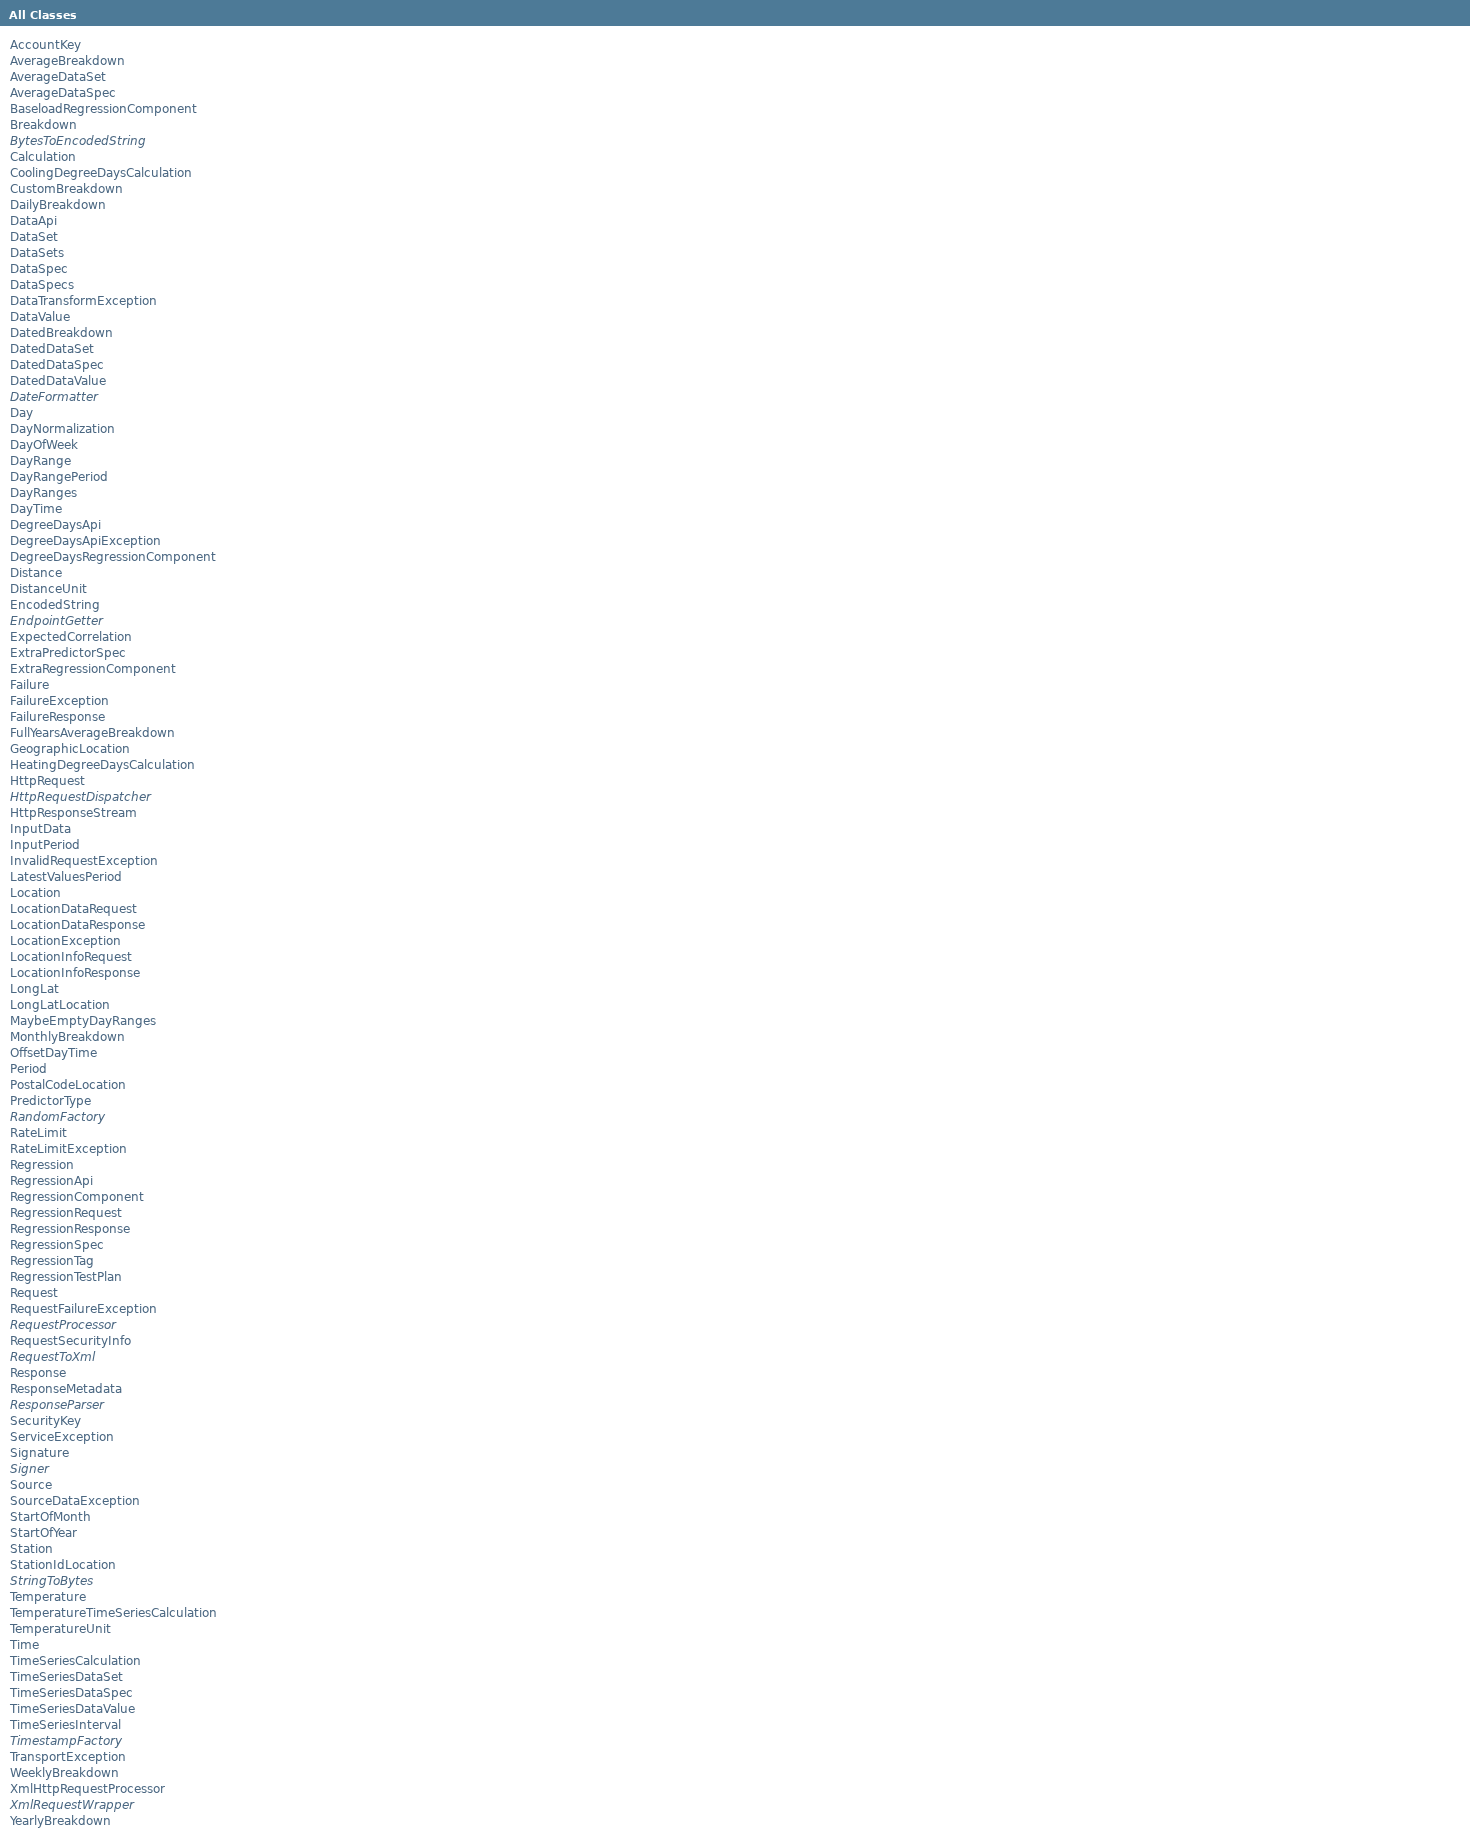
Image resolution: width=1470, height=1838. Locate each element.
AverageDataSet (58, 77)
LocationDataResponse (77, 925)
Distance (36, 573)
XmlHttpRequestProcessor (87, 1789)
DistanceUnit (48, 589)
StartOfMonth (50, 1517)
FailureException (59, 701)
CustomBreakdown (66, 189)
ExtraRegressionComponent (93, 669)
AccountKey (45, 45)
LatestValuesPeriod (66, 877)
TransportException (68, 1757)
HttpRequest (47, 781)
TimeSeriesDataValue (72, 1709)
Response (38, 1373)
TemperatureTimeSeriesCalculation (113, 1613)
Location (35, 893)
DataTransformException (83, 301)
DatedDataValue (58, 381)
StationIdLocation (63, 1565)
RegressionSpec (57, 1245)
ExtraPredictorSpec (68, 653)
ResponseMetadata (66, 1389)
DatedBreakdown (61, 333)
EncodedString (55, 605)
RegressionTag (52, 1261)
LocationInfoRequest (71, 957)
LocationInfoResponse (75, 973)
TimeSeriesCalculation (75, 1661)
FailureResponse (57, 717)
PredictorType (50, 1101)
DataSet (34, 237)
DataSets (37, 253)
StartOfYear (43, 1533)
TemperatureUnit (60, 1629)
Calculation (43, 157)
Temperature (48, 1597)
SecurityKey (45, 1421)
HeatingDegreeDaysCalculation (102, 765)
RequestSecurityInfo (70, 1341)
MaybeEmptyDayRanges (83, 1021)
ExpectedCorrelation (71, 637)
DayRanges (43, 493)
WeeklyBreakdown (64, 1773)
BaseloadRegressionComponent (103, 109)
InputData (40, 829)
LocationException (65, 941)
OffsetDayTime (53, 1053)
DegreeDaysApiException (85, 541)
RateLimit (38, 1133)
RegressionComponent (77, 1197)
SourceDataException (75, 1501)
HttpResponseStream (73, 813)
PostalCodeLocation (68, 1085)
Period (28, 1069)
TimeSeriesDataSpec (71, 1693)
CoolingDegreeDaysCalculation (101, 173)
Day (21, 413)
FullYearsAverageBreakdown (92, 733)
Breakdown (43, 125)
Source (31, 1485)
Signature (39, 1453)
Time (24, 1645)
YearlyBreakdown (60, 1821)
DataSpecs (42, 285)
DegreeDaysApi (55, 525)
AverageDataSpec (63, 93)
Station (31, 1549)
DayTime (36, 509)
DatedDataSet (52, 349)
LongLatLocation (60, 1005)
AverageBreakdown (67, 61)
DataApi (33, 221)
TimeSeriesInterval (65, 1725)
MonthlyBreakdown (67, 1037)
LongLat (34, 989)
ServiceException (62, 1437)
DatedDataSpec (57, 365)
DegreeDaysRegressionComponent (113, 557)
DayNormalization (62, 429)
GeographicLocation (70, 749)
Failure (29, 685)
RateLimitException (68, 1149)
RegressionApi (51, 1181)
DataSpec (39, 269)
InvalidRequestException (84, 861)
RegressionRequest (66, 1213)
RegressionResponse (70, 1229)
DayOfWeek (44, 445)
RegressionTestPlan (66, 1277)
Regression (42, 1165)
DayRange (40, 461)
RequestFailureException (83, 1309)
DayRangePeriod (59, 477)
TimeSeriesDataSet (66, 1677)
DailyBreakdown (58, 205)
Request (34, 1293)
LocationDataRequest (73, 909)
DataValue (40, 317)
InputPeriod (45, 845)
